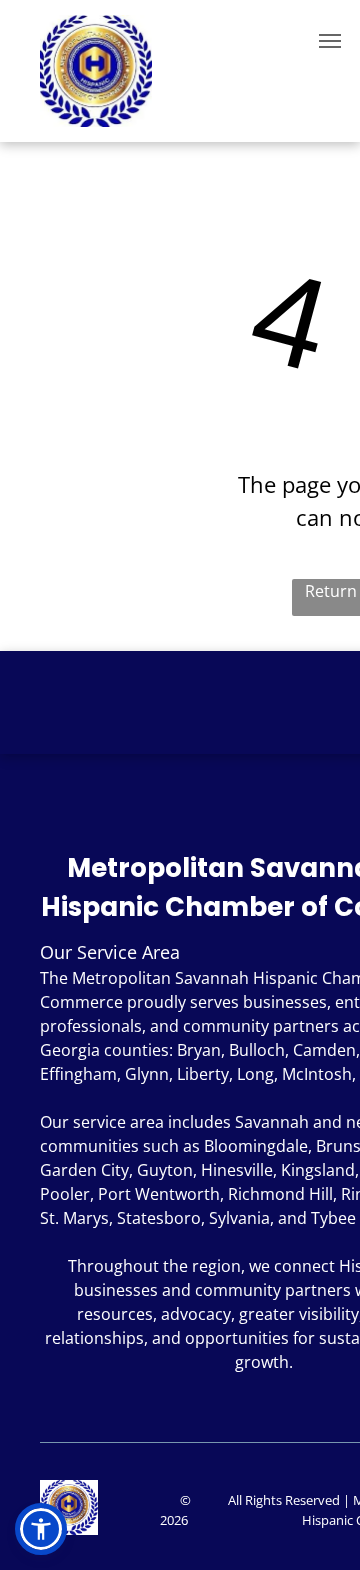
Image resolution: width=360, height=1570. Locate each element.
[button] (41, 1529)
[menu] (330, 41)
